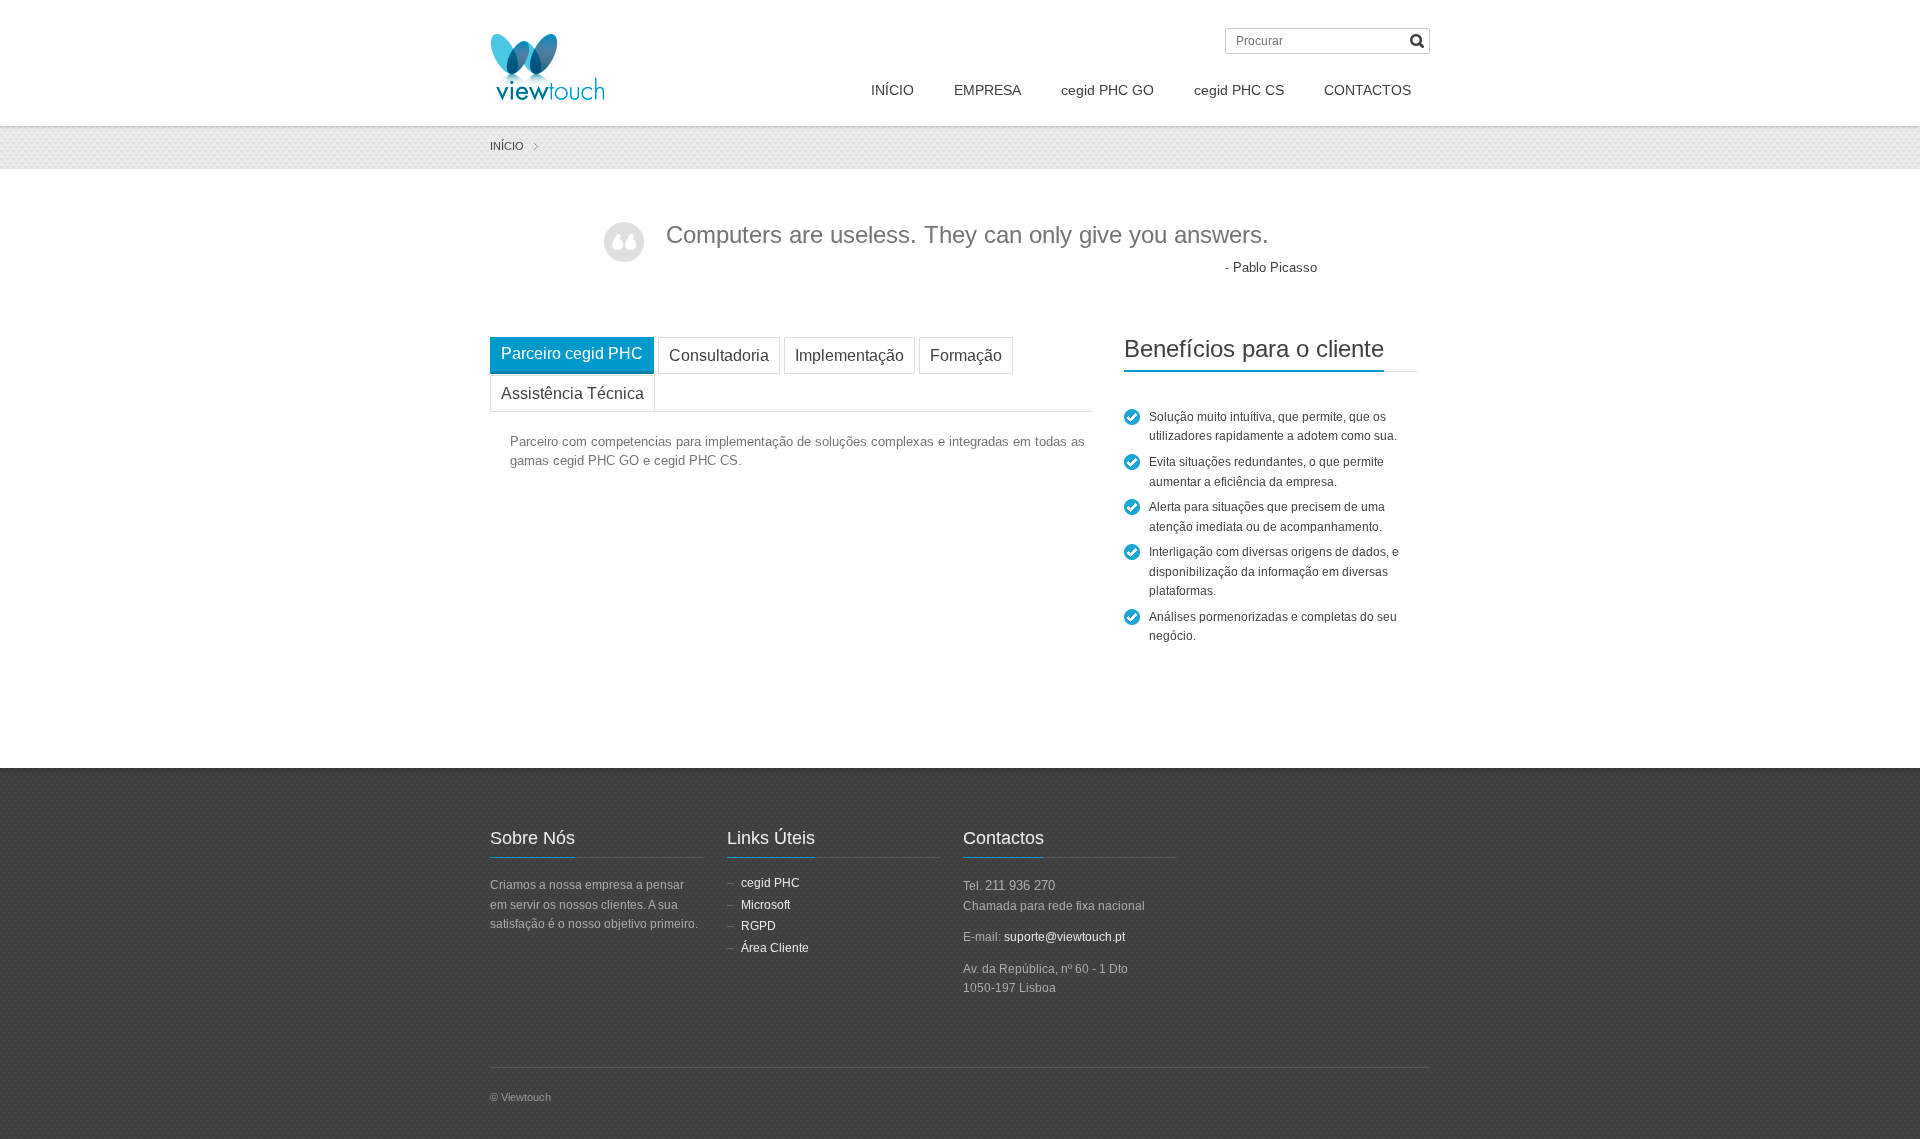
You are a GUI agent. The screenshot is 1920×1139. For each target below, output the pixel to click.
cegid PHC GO (1107, 90)
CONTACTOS (1367, 90)
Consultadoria (719, 355)
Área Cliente (775, 948)
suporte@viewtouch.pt (1064, 937)
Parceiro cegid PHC (572, 353)
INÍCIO (892, 90)
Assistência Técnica (572, 393)
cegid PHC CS (1239, 90)
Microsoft (765, 905)
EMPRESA (987, 90)
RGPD (758, 926)
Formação (966, 355)
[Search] (1417, 41)
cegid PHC (770, 883)
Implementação (849, 355)
